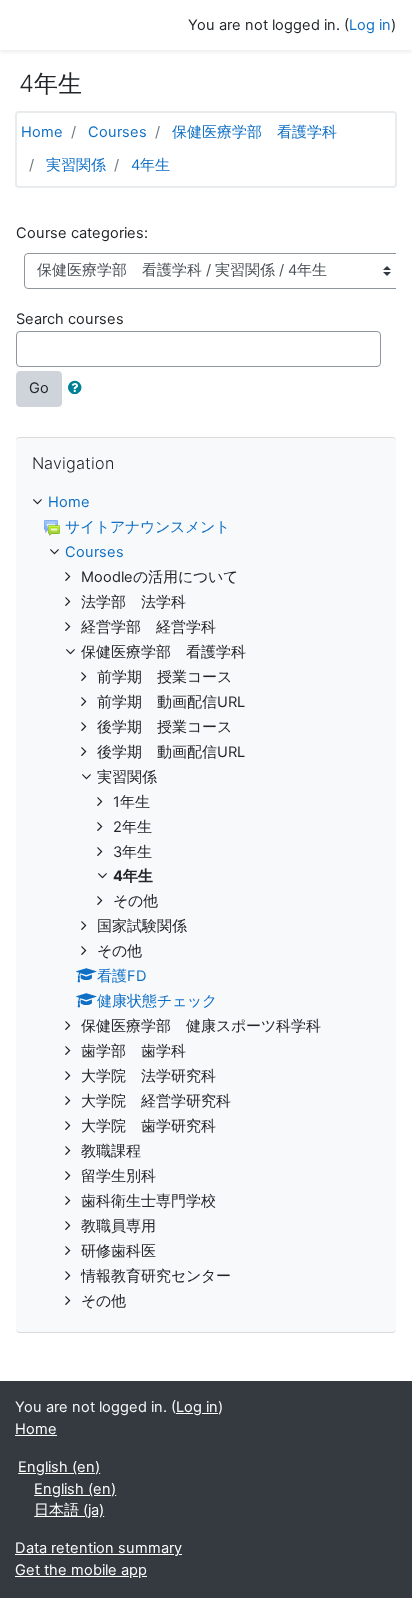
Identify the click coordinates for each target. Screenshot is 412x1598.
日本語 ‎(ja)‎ (69, 1510)
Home (42, 132)
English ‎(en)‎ (59, 1467)
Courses (117, 132)
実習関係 (76, 165)
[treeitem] (206, 503)
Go (39, 388)
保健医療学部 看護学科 (254, 132)
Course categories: (82, 233)
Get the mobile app (81, 1570)
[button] (79, 389)
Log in (370, 25)
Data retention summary (98, 1548)
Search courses (70, 319)
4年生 (150, 165)
